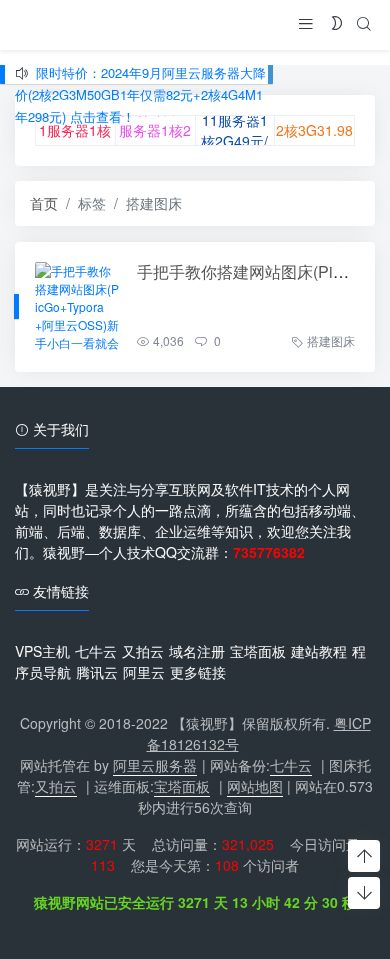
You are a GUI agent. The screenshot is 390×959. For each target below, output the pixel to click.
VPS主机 (42, 651)
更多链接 (198, 672)
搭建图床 (331, 340)
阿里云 (144, 672)
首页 (44, 203)
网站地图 (255, 786)
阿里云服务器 (155, 765)
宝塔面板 (258, 651)
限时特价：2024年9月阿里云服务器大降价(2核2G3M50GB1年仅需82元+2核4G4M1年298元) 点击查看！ (140, 94)
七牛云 (96, 651)
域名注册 (197, 651)
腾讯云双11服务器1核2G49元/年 (155, 130)
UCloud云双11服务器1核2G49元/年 (234, 130)
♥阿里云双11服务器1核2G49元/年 (75, 130)
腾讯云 (97, 672)
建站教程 (319, 651)
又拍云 (143, 651)
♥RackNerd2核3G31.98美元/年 (314, 130)
